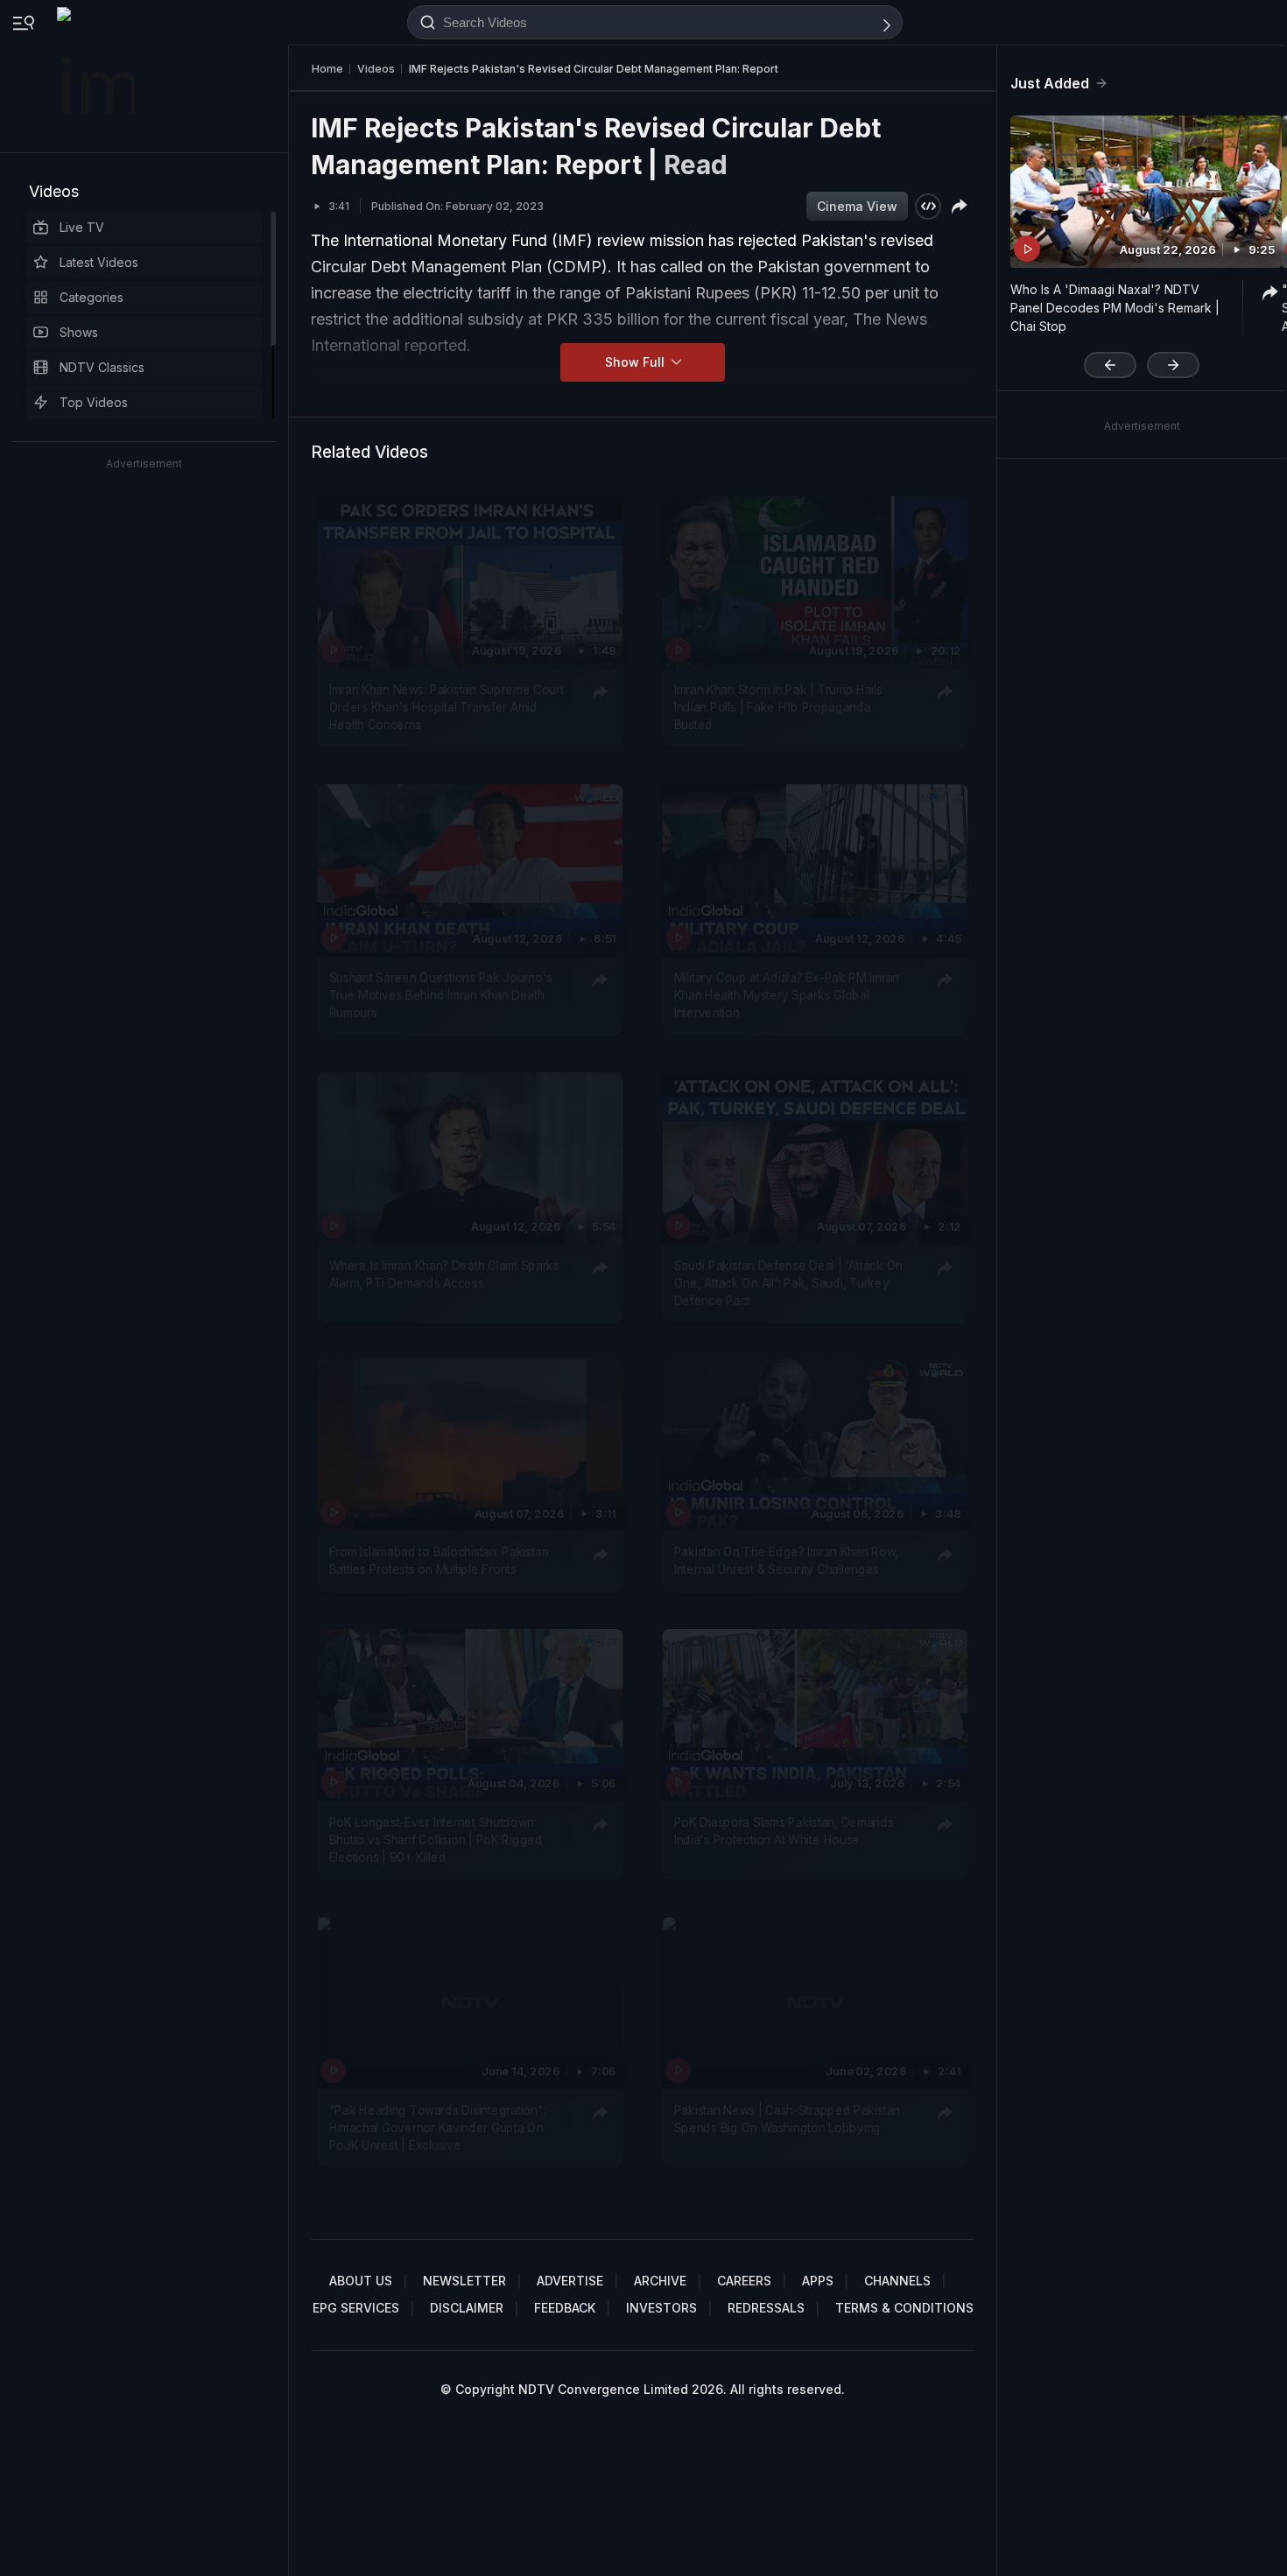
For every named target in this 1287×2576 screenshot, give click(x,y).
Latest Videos (99, 262)
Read (696, 165)
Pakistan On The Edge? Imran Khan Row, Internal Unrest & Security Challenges (786, 1561)
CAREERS (744, 2281)
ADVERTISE (570, 2281)
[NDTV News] (97, 76)
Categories (91, 297)
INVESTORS (661, 2308)
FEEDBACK (565, 2308)
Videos (54, 191)
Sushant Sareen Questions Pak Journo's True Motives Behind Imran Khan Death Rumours (441, 995)
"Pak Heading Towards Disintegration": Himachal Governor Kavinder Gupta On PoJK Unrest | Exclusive (438, 2127)
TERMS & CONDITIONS (904, 2308)
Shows (79, 332)
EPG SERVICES (356, 2308)
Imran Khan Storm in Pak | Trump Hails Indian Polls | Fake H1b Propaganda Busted (778, 707)
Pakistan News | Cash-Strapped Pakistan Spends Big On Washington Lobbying (787, 2118)
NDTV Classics (102, 367)
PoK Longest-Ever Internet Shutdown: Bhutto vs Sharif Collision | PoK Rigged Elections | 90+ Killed (436, 1839)
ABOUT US (361, 2281)
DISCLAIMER (467, 2308)
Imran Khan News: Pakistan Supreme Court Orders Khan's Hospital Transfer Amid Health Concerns (447, 707)
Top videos (94, 402)
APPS (818, 2281)
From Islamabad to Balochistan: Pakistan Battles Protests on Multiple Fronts (439, 1561)
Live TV (82, 227)
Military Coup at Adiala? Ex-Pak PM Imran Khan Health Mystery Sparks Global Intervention (787, 995)
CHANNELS (897, 2281)
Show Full (636, 362)
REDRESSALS (766, 2308)
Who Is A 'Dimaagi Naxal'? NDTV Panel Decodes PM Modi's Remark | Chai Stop (1115, 308)
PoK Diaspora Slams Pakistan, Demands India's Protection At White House (784, 1830)
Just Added (1050, 83)
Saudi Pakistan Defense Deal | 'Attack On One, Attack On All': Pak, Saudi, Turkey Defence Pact (788, 1282)
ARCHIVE (660, 2281)
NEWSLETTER (464, 2281)
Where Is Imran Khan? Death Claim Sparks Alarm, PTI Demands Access (444, 1273)
